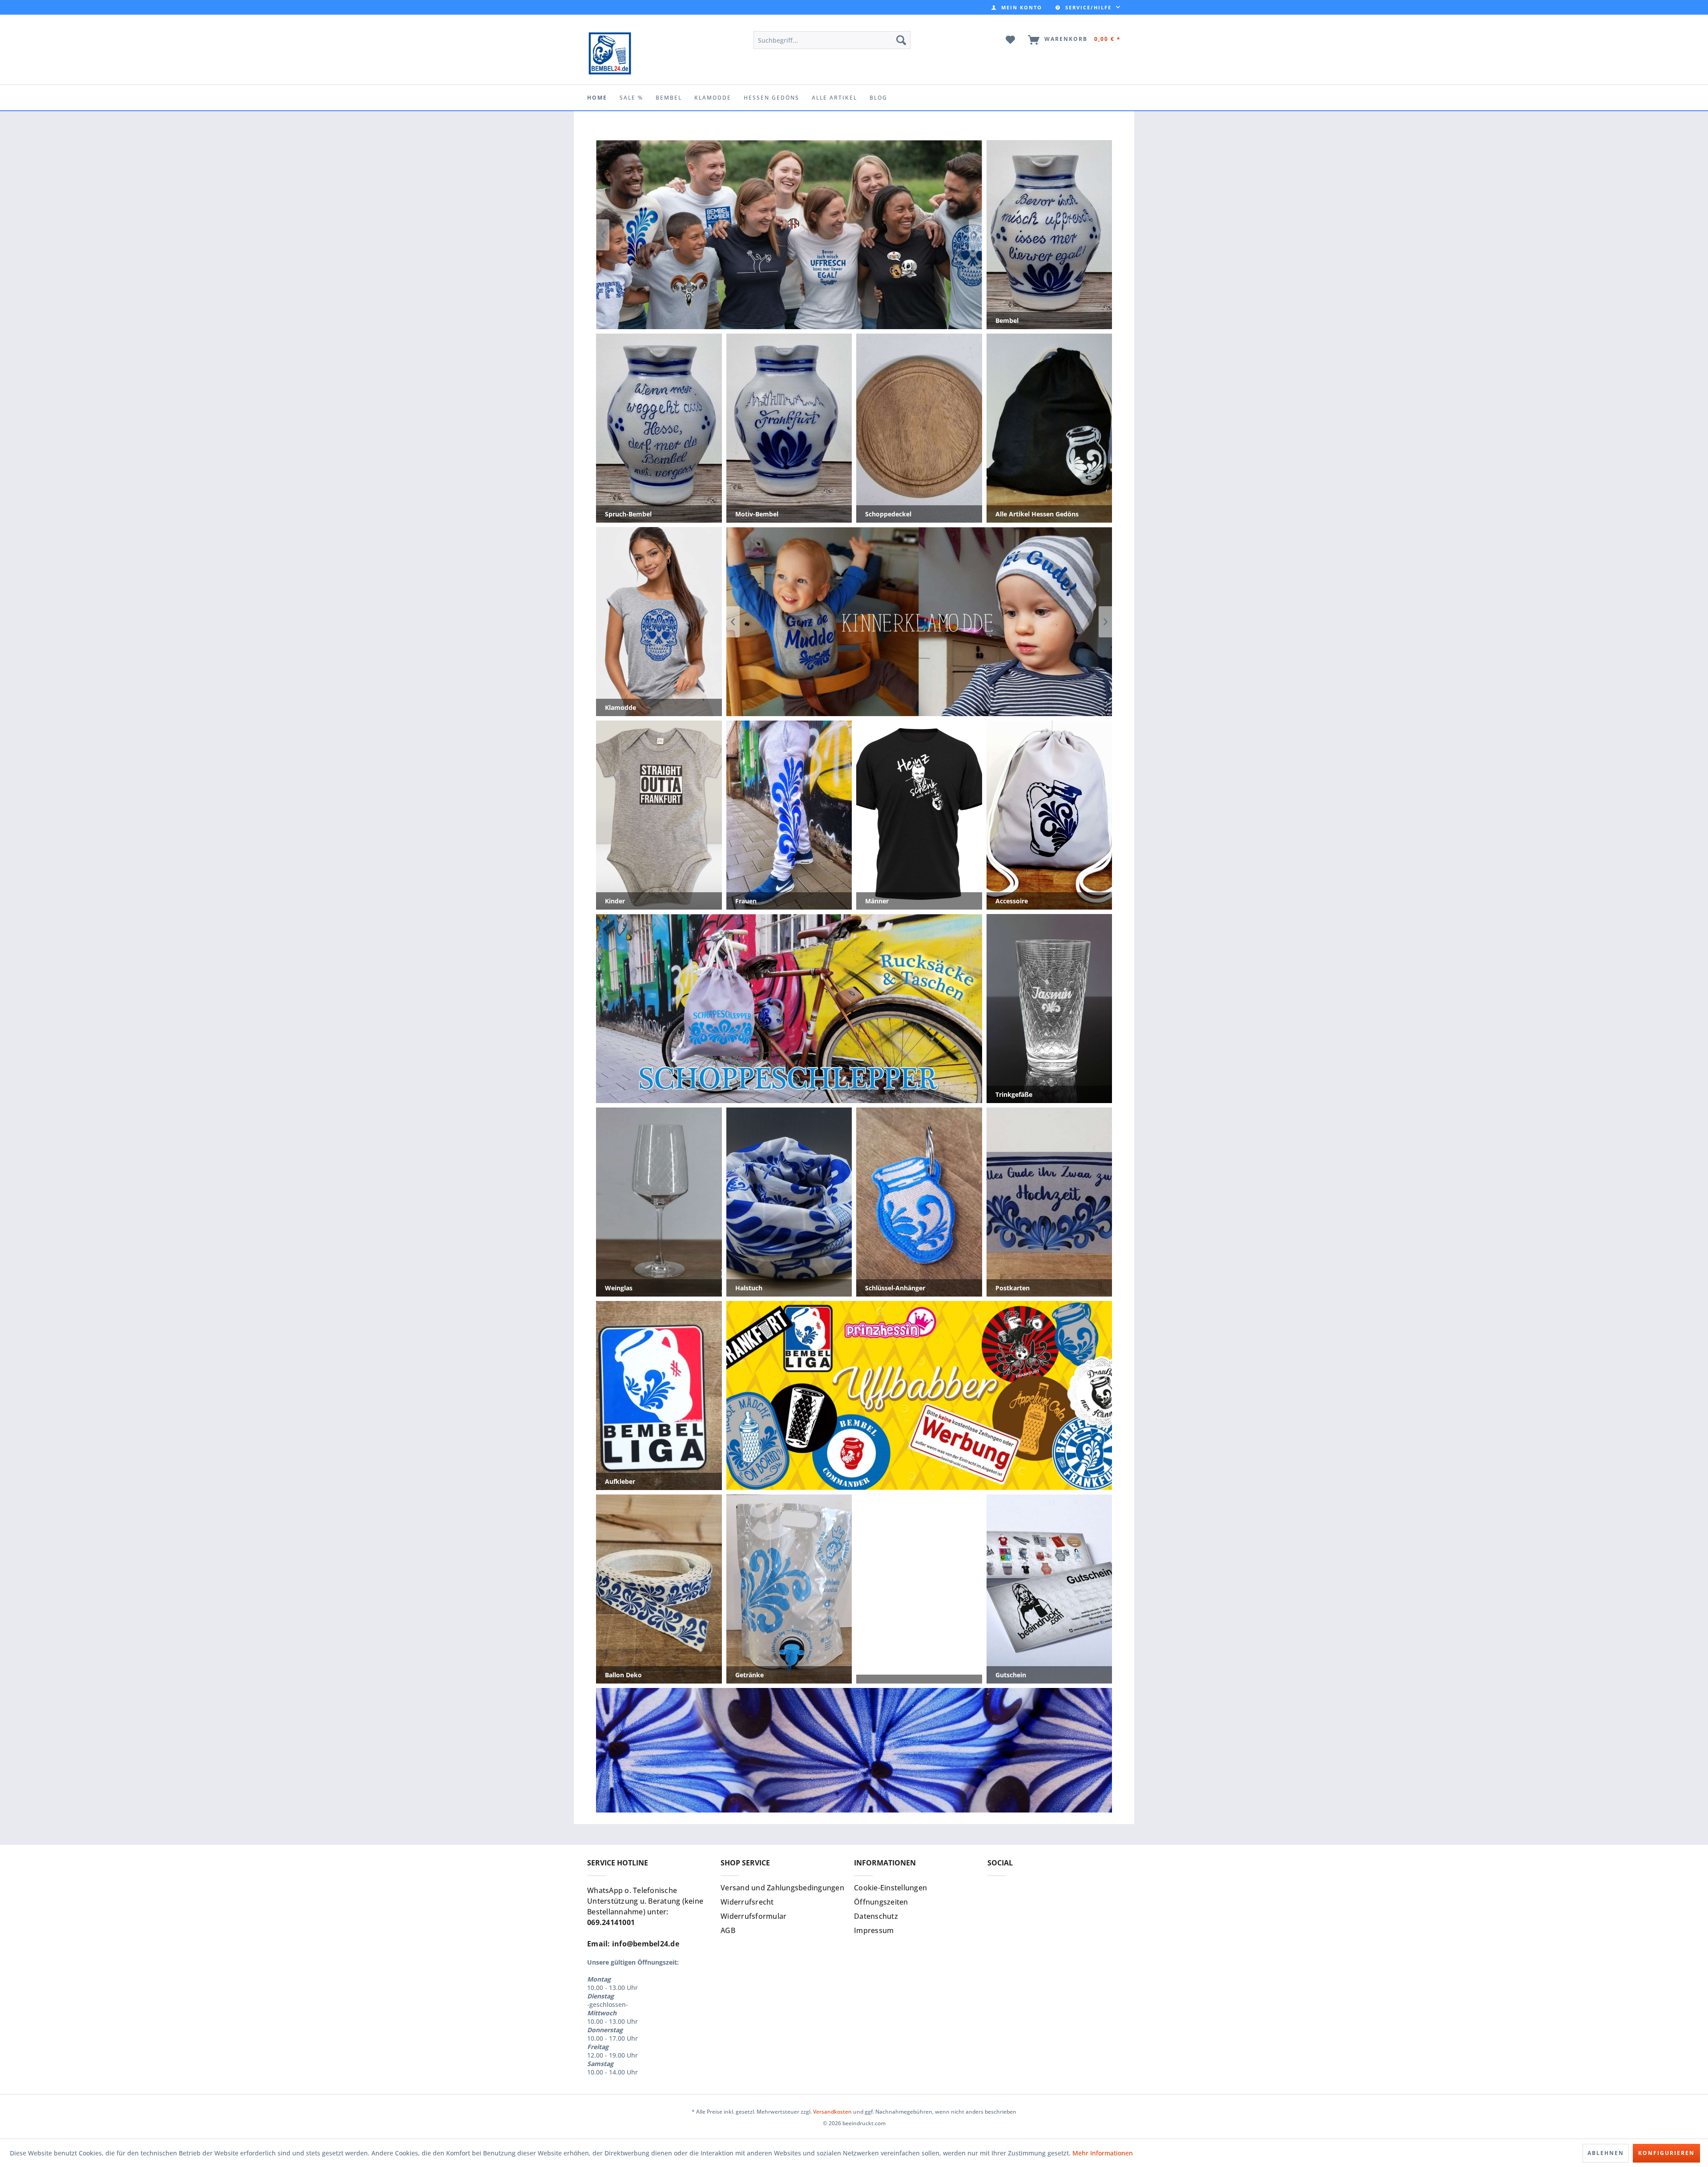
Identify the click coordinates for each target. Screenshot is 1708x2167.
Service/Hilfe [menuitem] (1088, 7)
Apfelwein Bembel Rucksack (789, 1009)
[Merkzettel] (1011, 40)
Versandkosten (832, 2112)
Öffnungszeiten (881, 1902)
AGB (728, 1930)
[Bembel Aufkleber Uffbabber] (789, 235)
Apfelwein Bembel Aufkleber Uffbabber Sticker (919, 1396)
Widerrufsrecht (747, 1902)
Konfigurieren (1666, 2153)
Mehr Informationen (1103, 2153)
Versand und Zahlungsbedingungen (782, 1888)
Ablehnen (1606, 2153)
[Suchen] (901, 40)
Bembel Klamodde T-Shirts (919, 622)
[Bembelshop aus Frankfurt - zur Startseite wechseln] (610, 53)
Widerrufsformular (753, 1916)
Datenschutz (876, 1916)
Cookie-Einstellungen (890, 1888)
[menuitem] (1017, 7)
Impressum (874, 1930)
